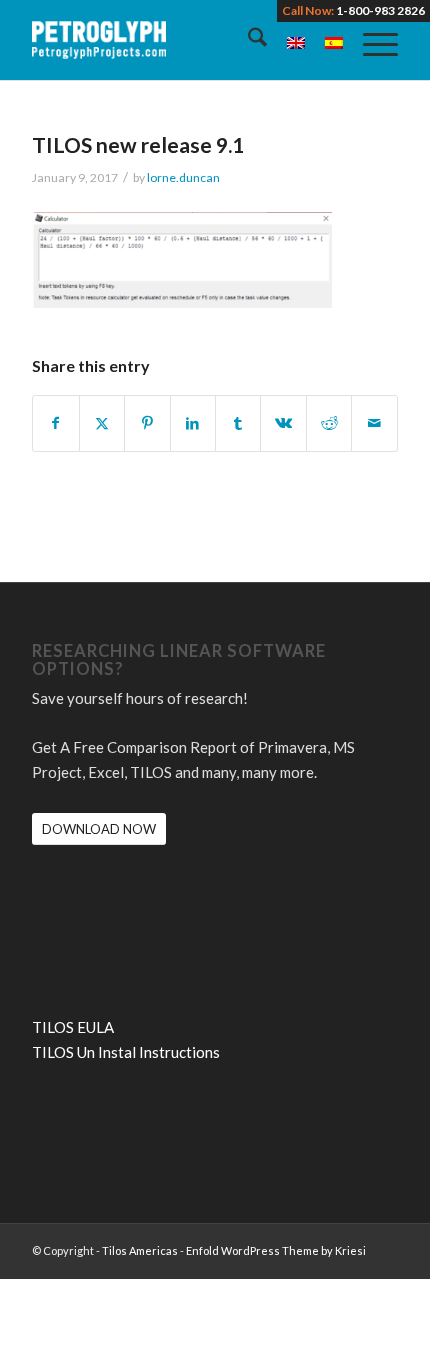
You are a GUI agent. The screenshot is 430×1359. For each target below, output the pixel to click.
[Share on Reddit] (329, 423)
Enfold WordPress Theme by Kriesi (276, 1250)
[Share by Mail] (374, 423)
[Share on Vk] (283, 423)
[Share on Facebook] (55, 423)
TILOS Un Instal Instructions (126, 1052)
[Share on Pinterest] (147, 423)
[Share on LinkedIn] (193, 423)
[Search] (247, 40)
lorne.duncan (183, 177)
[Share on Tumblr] (238, 423)
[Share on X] (102, 423)
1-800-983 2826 (380, 10)
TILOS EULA (73, 1027)
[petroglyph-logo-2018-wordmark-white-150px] (178, 40)
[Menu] (370, 40)
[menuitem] (247, 40)
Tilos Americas (140, 1250)
